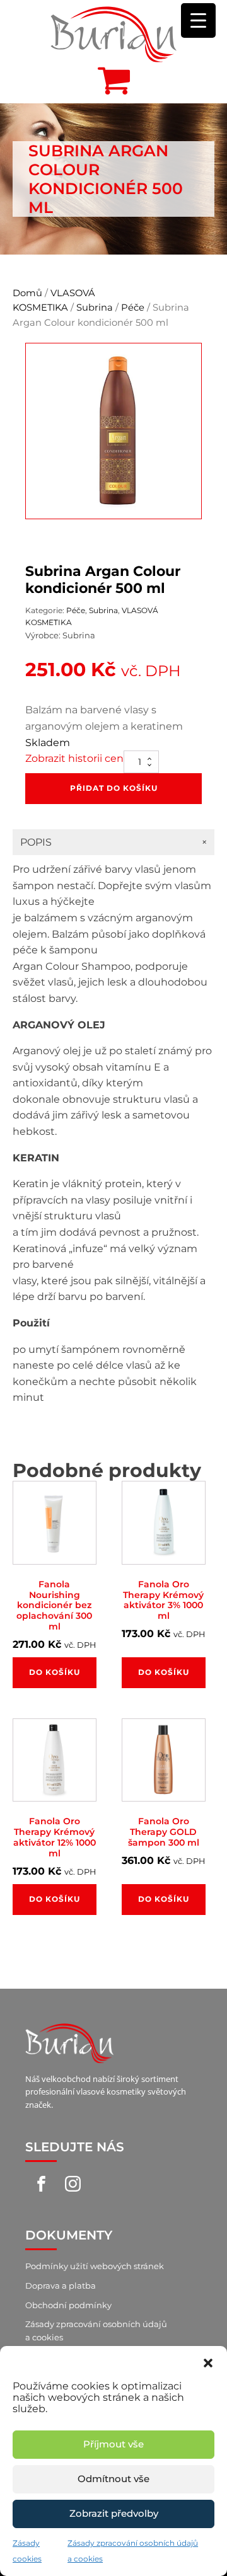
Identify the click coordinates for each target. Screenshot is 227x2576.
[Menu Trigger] (198, 20)
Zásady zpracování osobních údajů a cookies (96, 2331)
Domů (27, 293)
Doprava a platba (61, 2286)
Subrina (95, 308)
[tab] (113, 842)
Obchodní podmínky (68, 2305)
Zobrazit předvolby (114, 2513)
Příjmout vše (113, 2444)
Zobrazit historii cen (74, 758)
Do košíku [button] (55, 1672)
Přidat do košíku (114, 788)
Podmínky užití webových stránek (95, 2266)
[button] (208, 2362)
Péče (133, 308)
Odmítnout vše (113, 2479)
